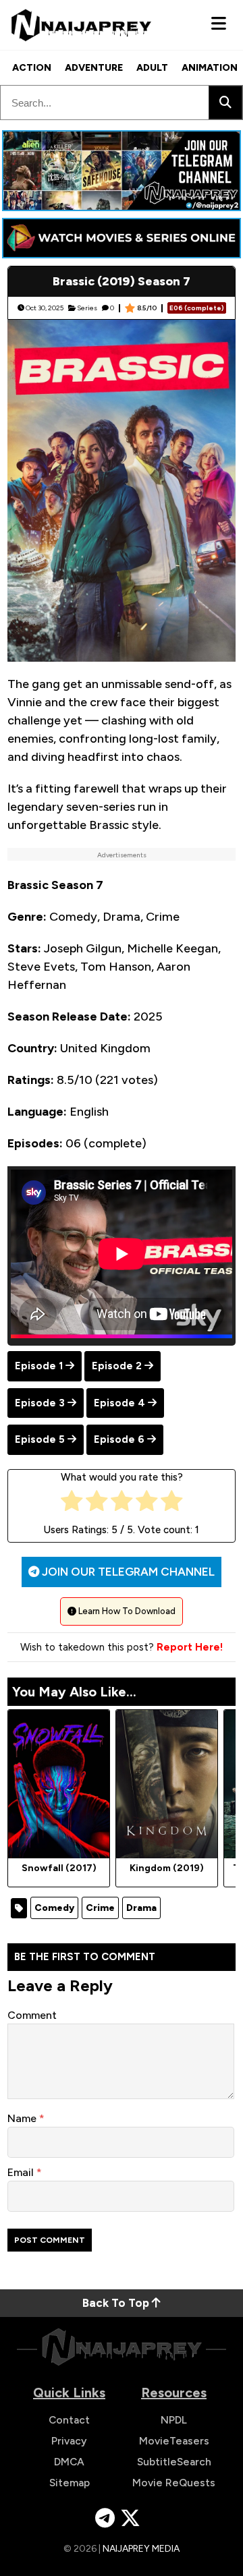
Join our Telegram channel (127, 1572)
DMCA (69, 2462)
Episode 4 (119, 1403)
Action (32, 68)
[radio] (72, 1504)
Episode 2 (117, 1366)
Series (87, 308)
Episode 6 (119, 1439)
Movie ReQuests (174, 2483)
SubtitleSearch (174, 2462)
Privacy (69, 2441)
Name (23, 2118)
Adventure (94, 68)
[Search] (225, 103)
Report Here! (190, 1647)
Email (22, 2172)
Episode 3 (40, 1403)
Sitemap (70, 2483)
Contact (69, 2420)
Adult (152, 68)
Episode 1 (39, 1366)
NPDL (174, 2420)
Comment (32, 2015)
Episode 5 (40, 1439)
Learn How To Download (126, 1611)
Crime (100, 1908)
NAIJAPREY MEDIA (141, 2549)
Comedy (54, 1908)
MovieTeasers (174, 2441)
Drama (141, 1908)
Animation (210, 68)
